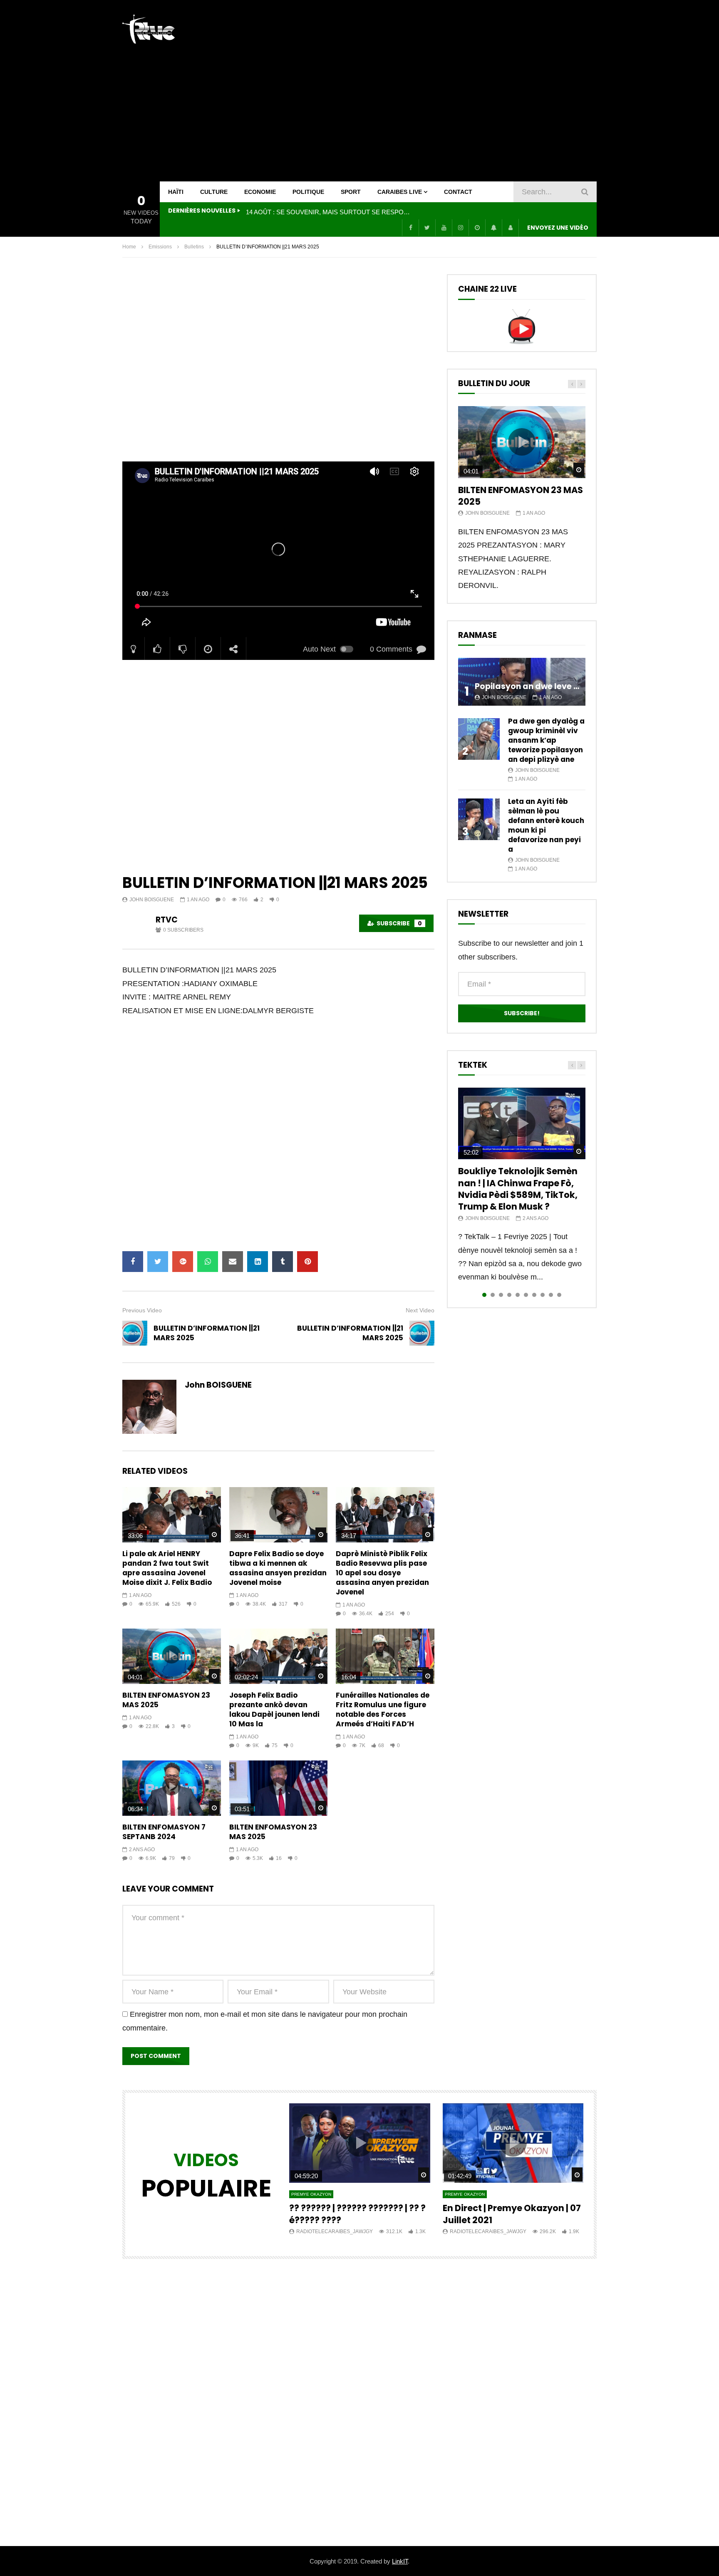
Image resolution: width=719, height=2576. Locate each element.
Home (129, 247)
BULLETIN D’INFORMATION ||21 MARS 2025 (207, 1333)
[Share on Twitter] (158, 1262)
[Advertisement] (445, 91)
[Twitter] (427, 228)
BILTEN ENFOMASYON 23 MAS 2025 (166, 1700)
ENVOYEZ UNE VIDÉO (558, 228)
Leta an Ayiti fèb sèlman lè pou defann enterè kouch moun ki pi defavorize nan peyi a (546, 825)
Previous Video (142, 1310)
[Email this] (233, 1262)
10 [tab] (559, 1295)
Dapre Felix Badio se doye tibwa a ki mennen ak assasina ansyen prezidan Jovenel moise (278, 1568)
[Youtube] (444, 228)
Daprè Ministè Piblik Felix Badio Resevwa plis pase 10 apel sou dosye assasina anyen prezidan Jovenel (382, 1573)
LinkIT (400, 2561)
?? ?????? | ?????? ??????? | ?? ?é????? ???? (357, 2214)
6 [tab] (526, 1295)
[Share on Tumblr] (283, 1262)
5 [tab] (518, 1295)
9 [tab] (551, 1295)
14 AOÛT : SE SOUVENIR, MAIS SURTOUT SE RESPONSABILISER (329, 212)
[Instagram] (460, 228)
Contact (458, 192)
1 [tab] (484, 1295)
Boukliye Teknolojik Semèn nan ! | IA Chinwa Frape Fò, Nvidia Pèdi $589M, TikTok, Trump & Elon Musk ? (518, 1189)
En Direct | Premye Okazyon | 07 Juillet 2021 (512, 2214)
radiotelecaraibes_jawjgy (335, 2231)
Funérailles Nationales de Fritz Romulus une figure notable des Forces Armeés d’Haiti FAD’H (383, 1709)
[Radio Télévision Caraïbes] (149, 29)
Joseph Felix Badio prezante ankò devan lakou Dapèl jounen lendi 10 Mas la (274, 1709)
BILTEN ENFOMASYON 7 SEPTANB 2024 (164, 1832)
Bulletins (194, 247)
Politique (308, 192)
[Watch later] (477, 228)
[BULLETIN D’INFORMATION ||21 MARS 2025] (135, 1333)
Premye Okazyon (311, 2194)
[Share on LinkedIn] (258, 1262)
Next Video (420, 1310)
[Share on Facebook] (133, 1262)
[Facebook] (410, 228)
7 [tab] (534, 1295)
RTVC (167, 920)
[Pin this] (307, 1262)
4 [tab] (509, 1295)
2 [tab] (493, 1295)
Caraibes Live (400, 192)
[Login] (510, 228)
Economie (260, 192)
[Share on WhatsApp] (208, 1262)
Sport (351, 192)
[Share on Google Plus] (183, 1262)
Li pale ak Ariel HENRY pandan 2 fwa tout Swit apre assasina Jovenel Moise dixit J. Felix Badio (167, 1568)
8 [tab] (543, 1295)
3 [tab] (501, 1295)
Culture (214, 192)
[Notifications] (493, 228)
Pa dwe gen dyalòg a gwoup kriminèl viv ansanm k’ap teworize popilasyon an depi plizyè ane (546, 740)
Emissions (160, 247)
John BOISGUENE (152, 900)
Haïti (176, 192)
